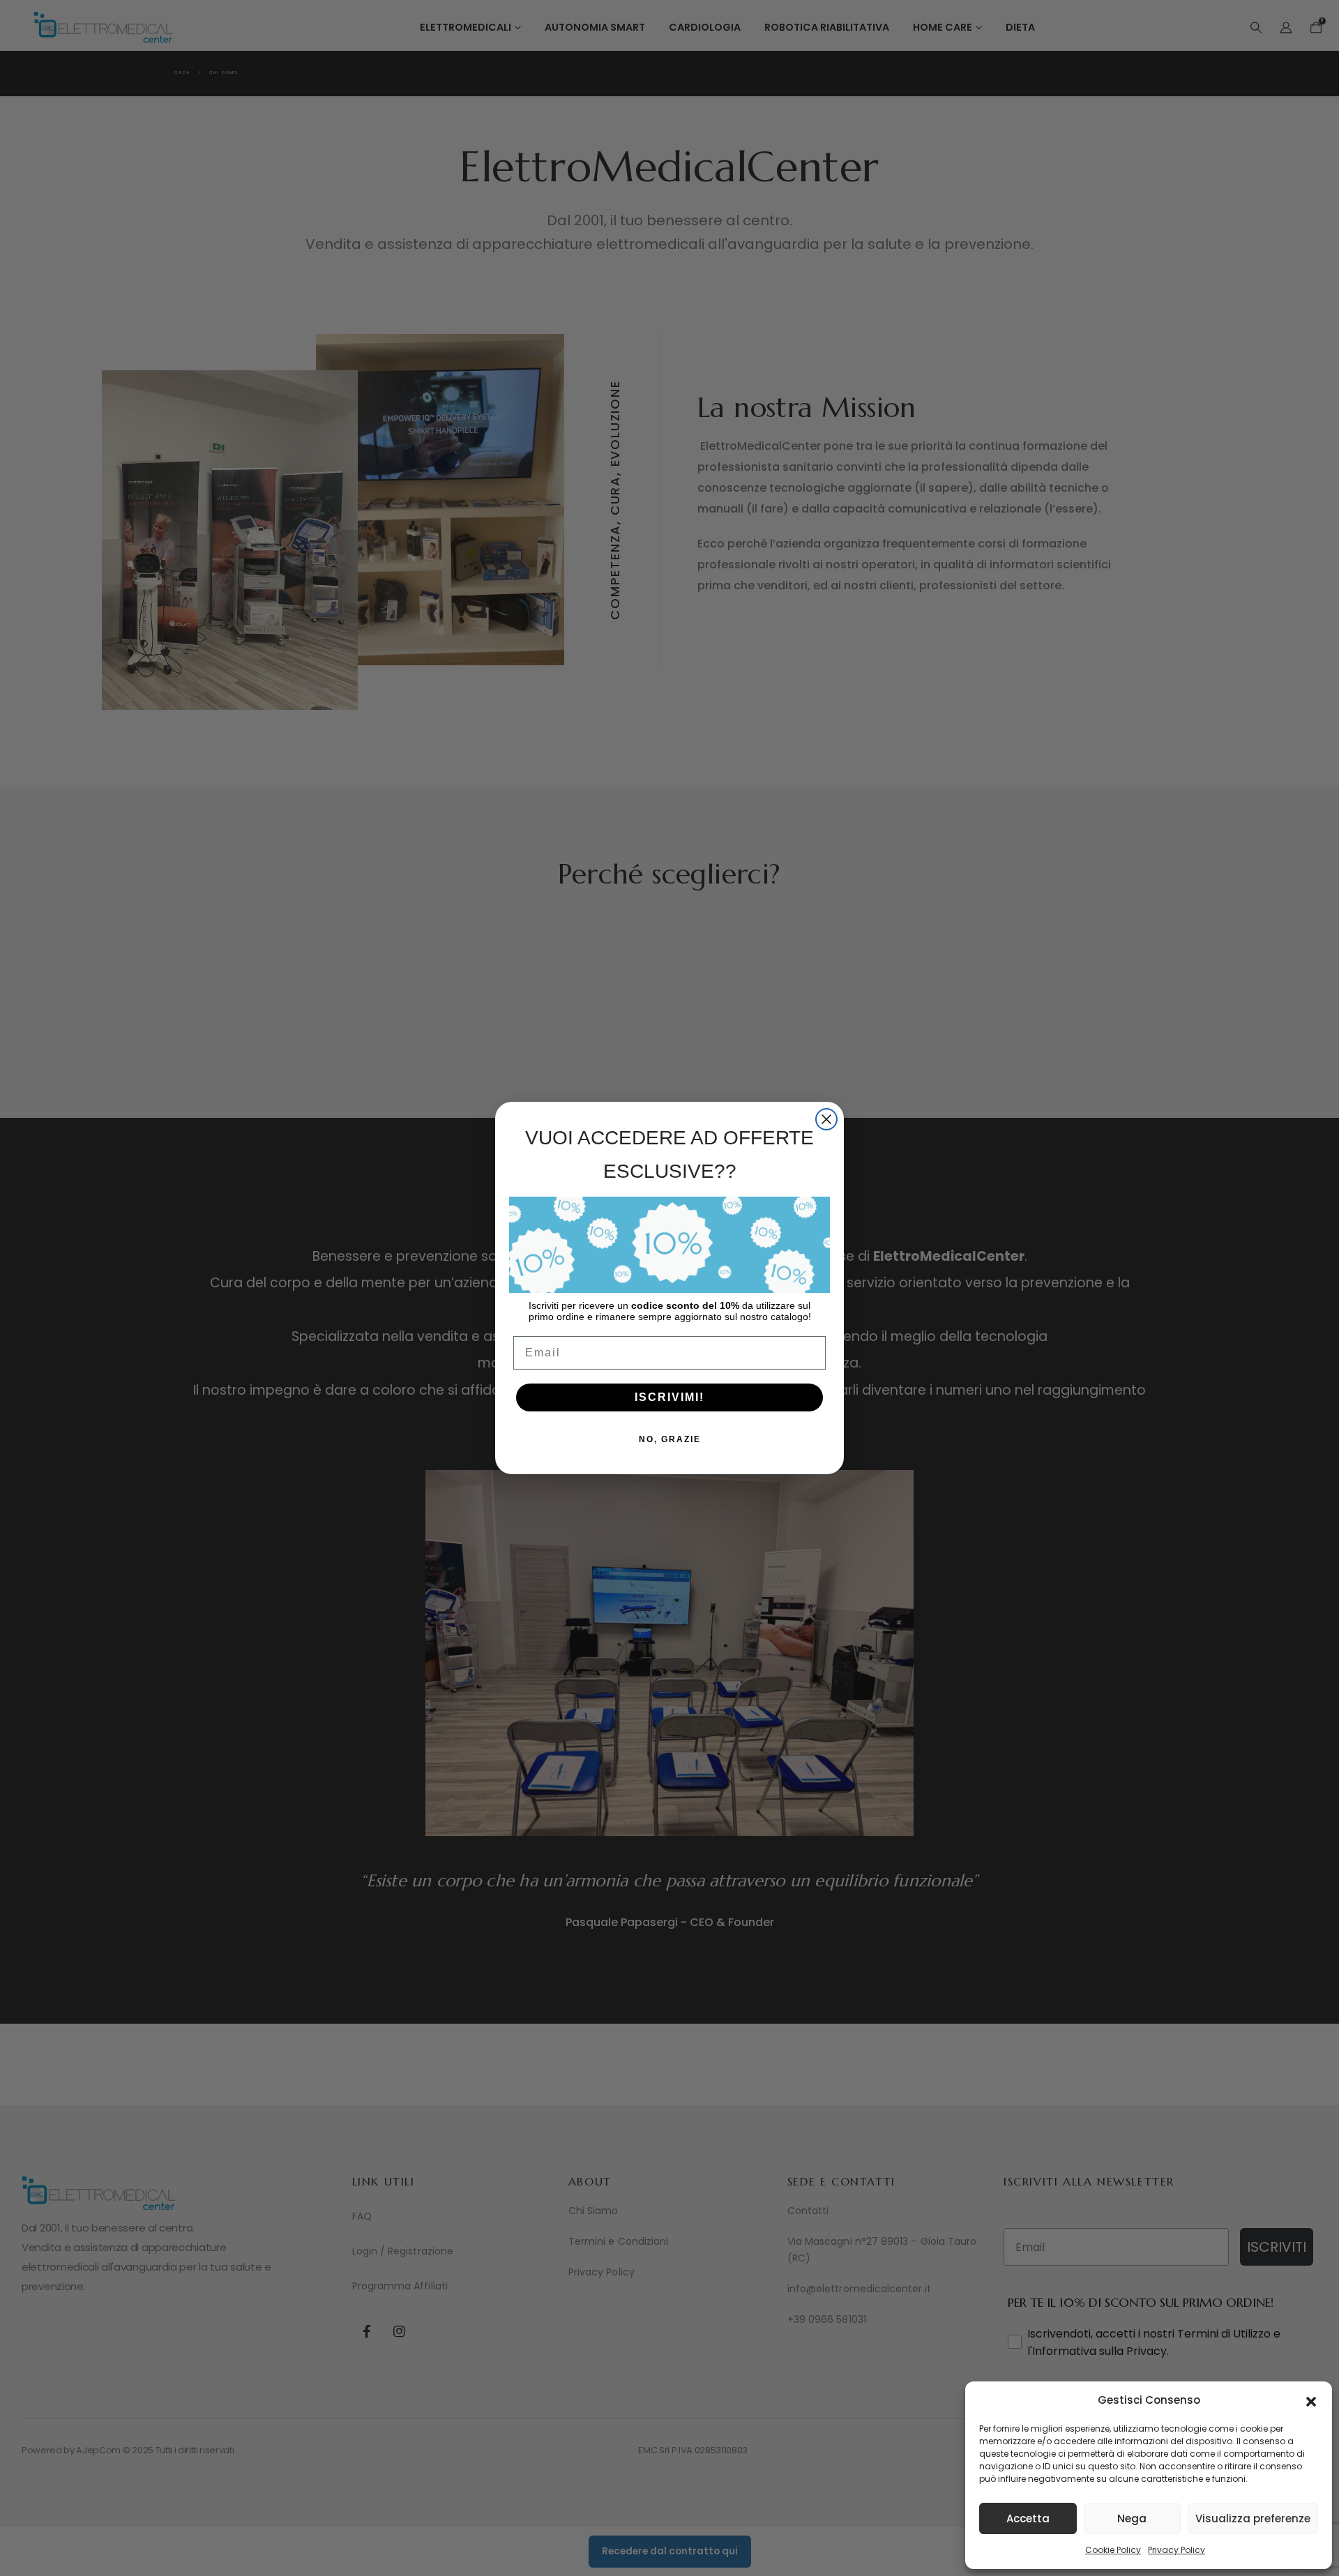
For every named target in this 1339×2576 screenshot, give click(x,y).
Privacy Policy (1177, 2550)
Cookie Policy (1113, 2550)
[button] (1311, 2400)
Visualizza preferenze (1253, 2518)
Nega (1132, 2518)
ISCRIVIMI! (669, 1397)
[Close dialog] (826, 1119)
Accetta (1028, 2518)
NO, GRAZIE (670, 1439)
